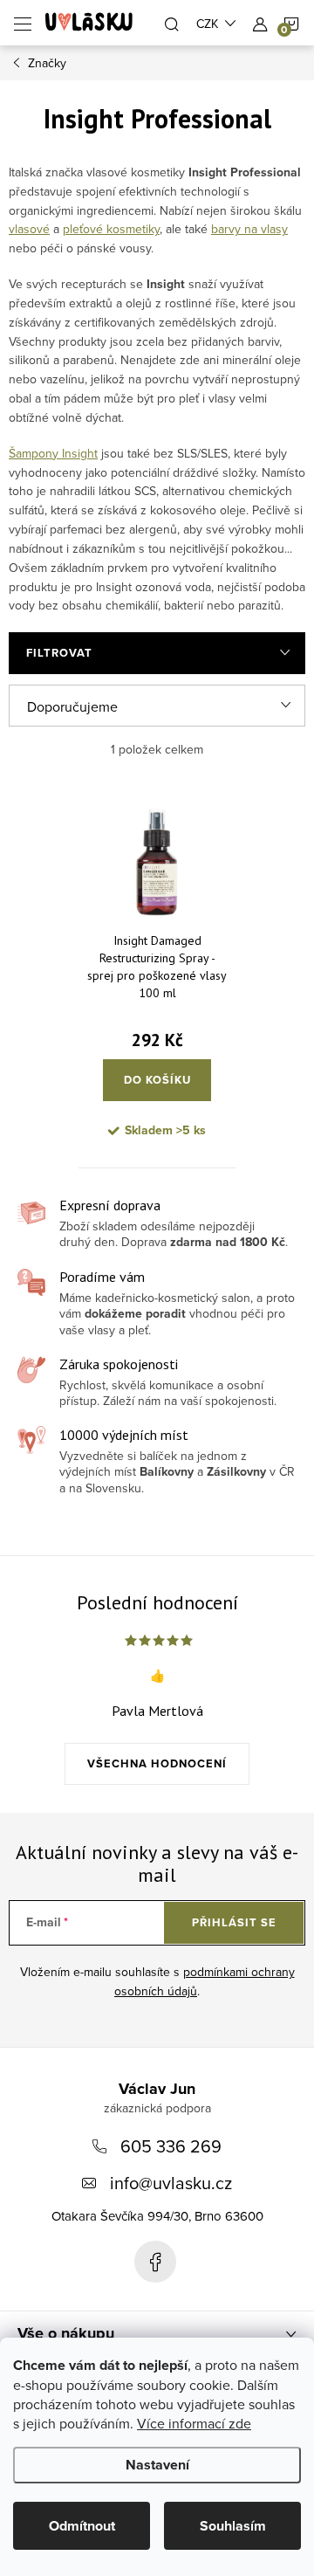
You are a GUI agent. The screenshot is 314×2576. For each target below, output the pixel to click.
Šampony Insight (53, 453)
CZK (207, 24)
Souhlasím (233, 2526)
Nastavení (157, 2465)
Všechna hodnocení (157, 1763)
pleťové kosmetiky (111, 229)
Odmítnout (82, 2526)
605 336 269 (171, 2146)
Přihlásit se (234, 1922)
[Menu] (23, 23)
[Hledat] (172, 23)
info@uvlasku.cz (171, 2183)
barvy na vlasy (249, 229)
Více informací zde (194, 2423)
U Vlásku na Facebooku (155, 2262)
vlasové (29, 229)
